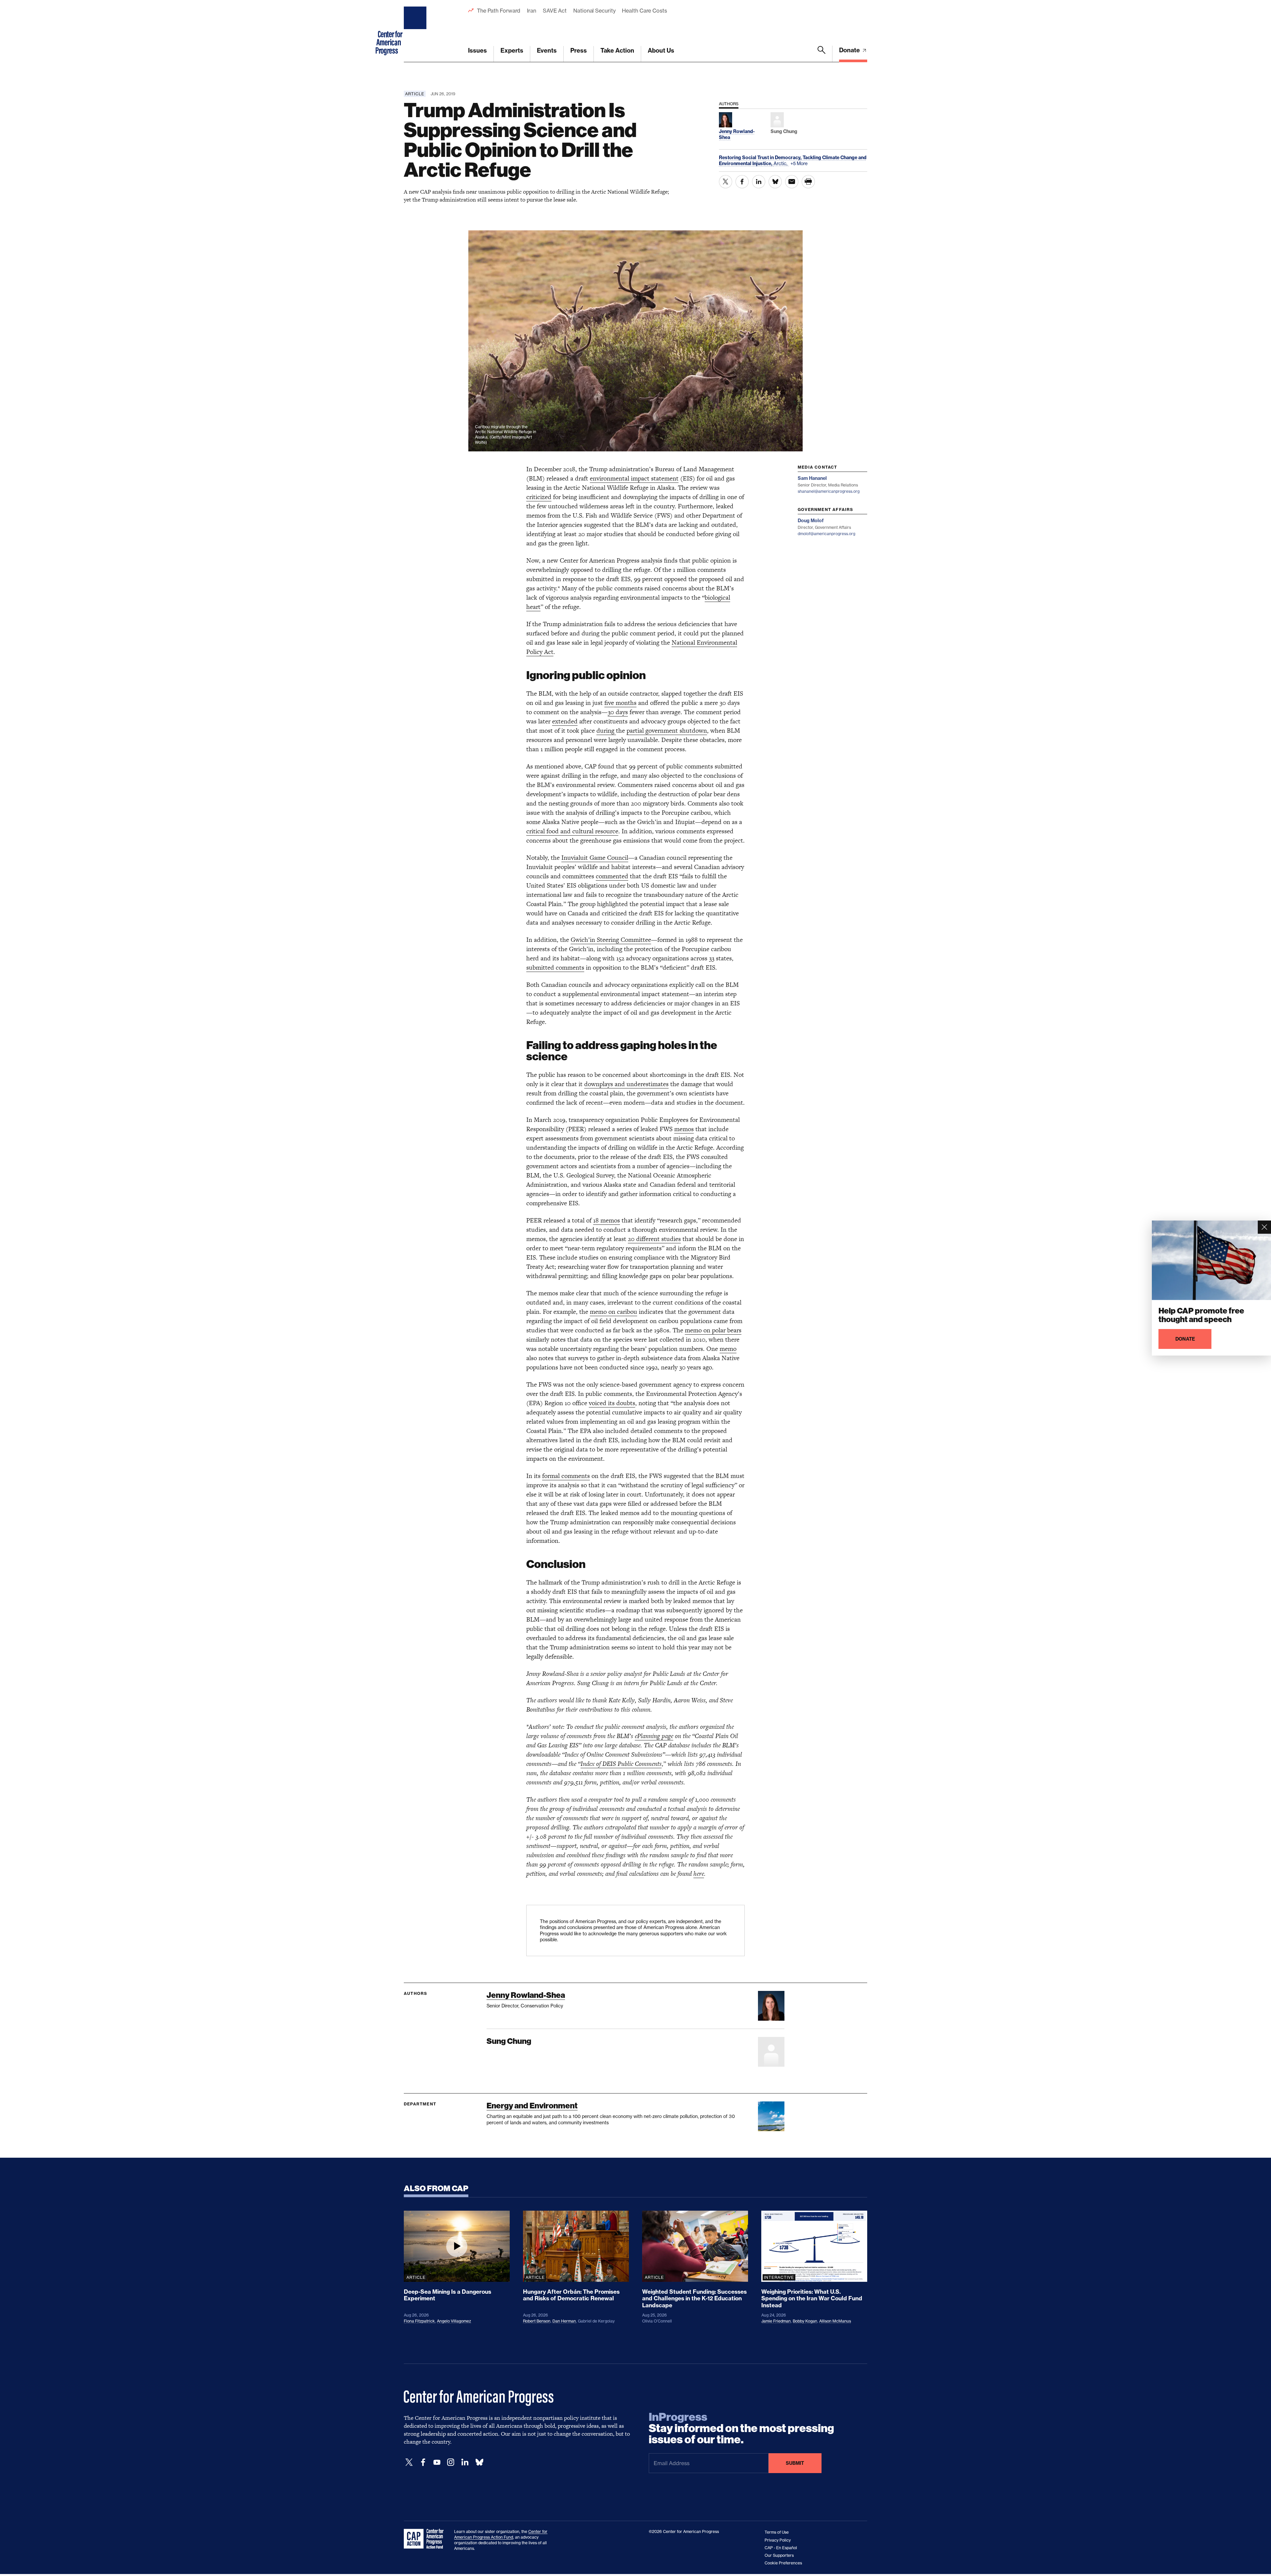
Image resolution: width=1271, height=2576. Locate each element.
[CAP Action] (426, 2539)
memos (684, 1129)
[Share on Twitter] (726, 182)
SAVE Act (555, 11)
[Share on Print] (808, 182)
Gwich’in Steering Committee (611, 940)
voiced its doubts (612, 1403)
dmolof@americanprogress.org (826, 534)
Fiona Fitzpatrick (419, 2321)
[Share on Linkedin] (759, 182)
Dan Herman (564, 2321)
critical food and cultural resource (572, 831)
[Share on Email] (792, 182)
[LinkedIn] (465, 2462)
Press (579, 50)
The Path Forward (499, 11)
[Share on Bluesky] (775, 182)
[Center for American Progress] (416, 31)
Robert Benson (537, 2321)
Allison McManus (835, 2321)
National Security (594, 11)
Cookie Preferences (783, 2563)
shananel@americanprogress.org (829, 491)
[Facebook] (423, 2462)
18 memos (607, 1220)
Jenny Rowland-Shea (526, 1995)
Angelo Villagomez (454, 2321)
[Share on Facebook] (742, 182)
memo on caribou (613, 1312)
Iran (532, 11)
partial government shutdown (667, 731)
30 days (618, 712)
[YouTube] (437, 2462)
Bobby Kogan (805, 2321)
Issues (477, 50)
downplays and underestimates (626, 1084)
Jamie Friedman (776, 2321)
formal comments (566, 1476)
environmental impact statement (634, 478)
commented (612, 876)
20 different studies (654, 1239)
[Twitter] (409, 2462)
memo (728, 1349)
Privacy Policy (778, 2540)
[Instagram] (451, 2462)
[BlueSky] (479, 2462)
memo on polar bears (713, 1330)
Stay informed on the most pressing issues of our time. (741, 2428)
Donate (850, 50)
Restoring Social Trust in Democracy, (761, 158)
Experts (512, 50)
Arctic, (781, 163)
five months (620, 703)
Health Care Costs (644, 11)
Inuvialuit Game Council (595, 858)
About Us (661, 50)
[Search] (822, 54)
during (606, 731)
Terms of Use (777, 2532)
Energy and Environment (532, 2106)
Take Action (617, 50)
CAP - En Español (781, 2548)
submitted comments (555, 967)
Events (547, 50)
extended (565, 721)
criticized (539, 497)
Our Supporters (779, 2555)
